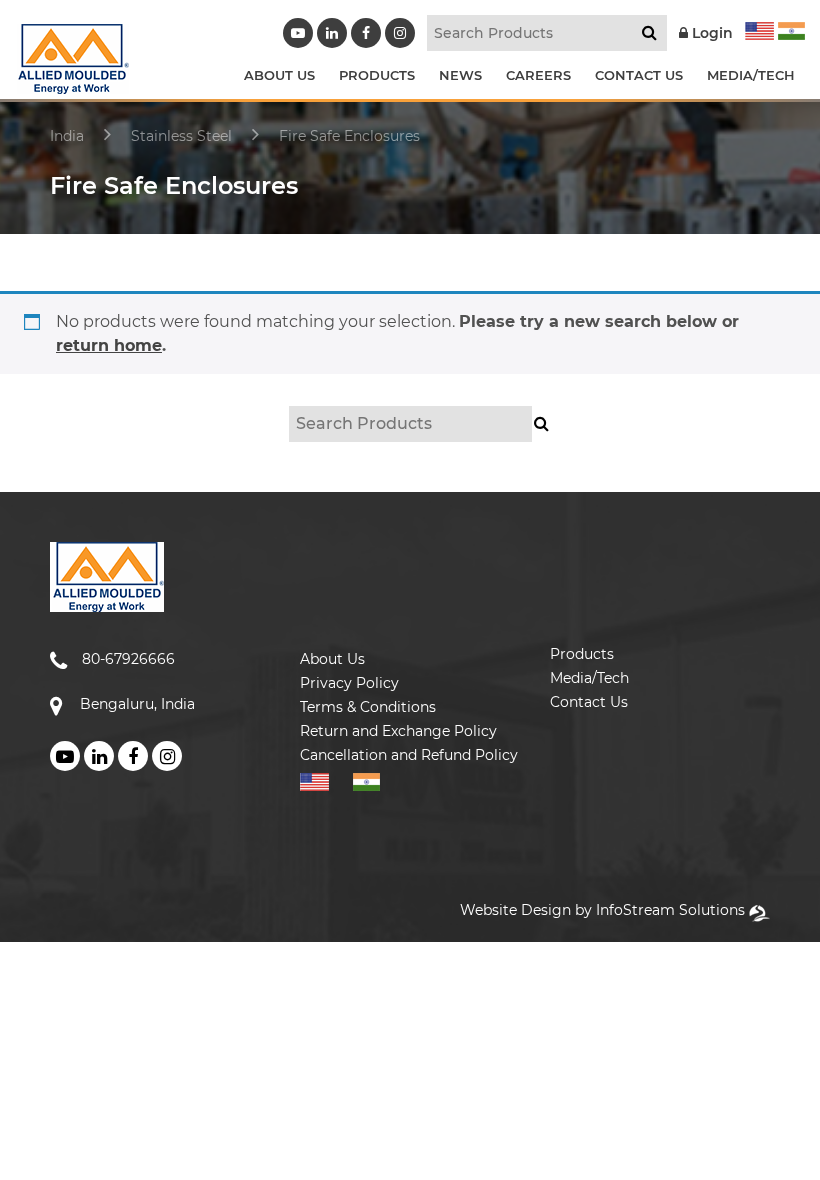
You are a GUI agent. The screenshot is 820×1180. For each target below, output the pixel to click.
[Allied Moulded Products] (72, 81)
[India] (789, 28)
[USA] (759, 28)
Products (582, 654)
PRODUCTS (377, 75)
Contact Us (589, 702)
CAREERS (538, 75)
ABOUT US (279, 75)
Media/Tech (589, 678)
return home (109, 345)
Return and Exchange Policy (398, 731)
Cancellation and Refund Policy (409, 755)
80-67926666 (128, 659)
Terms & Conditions (368, 707)
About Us (332, 659)
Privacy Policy (349, 683)
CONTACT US (639, 75)
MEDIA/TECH (751, 75)
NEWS (460, 75)
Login (710, 33)
